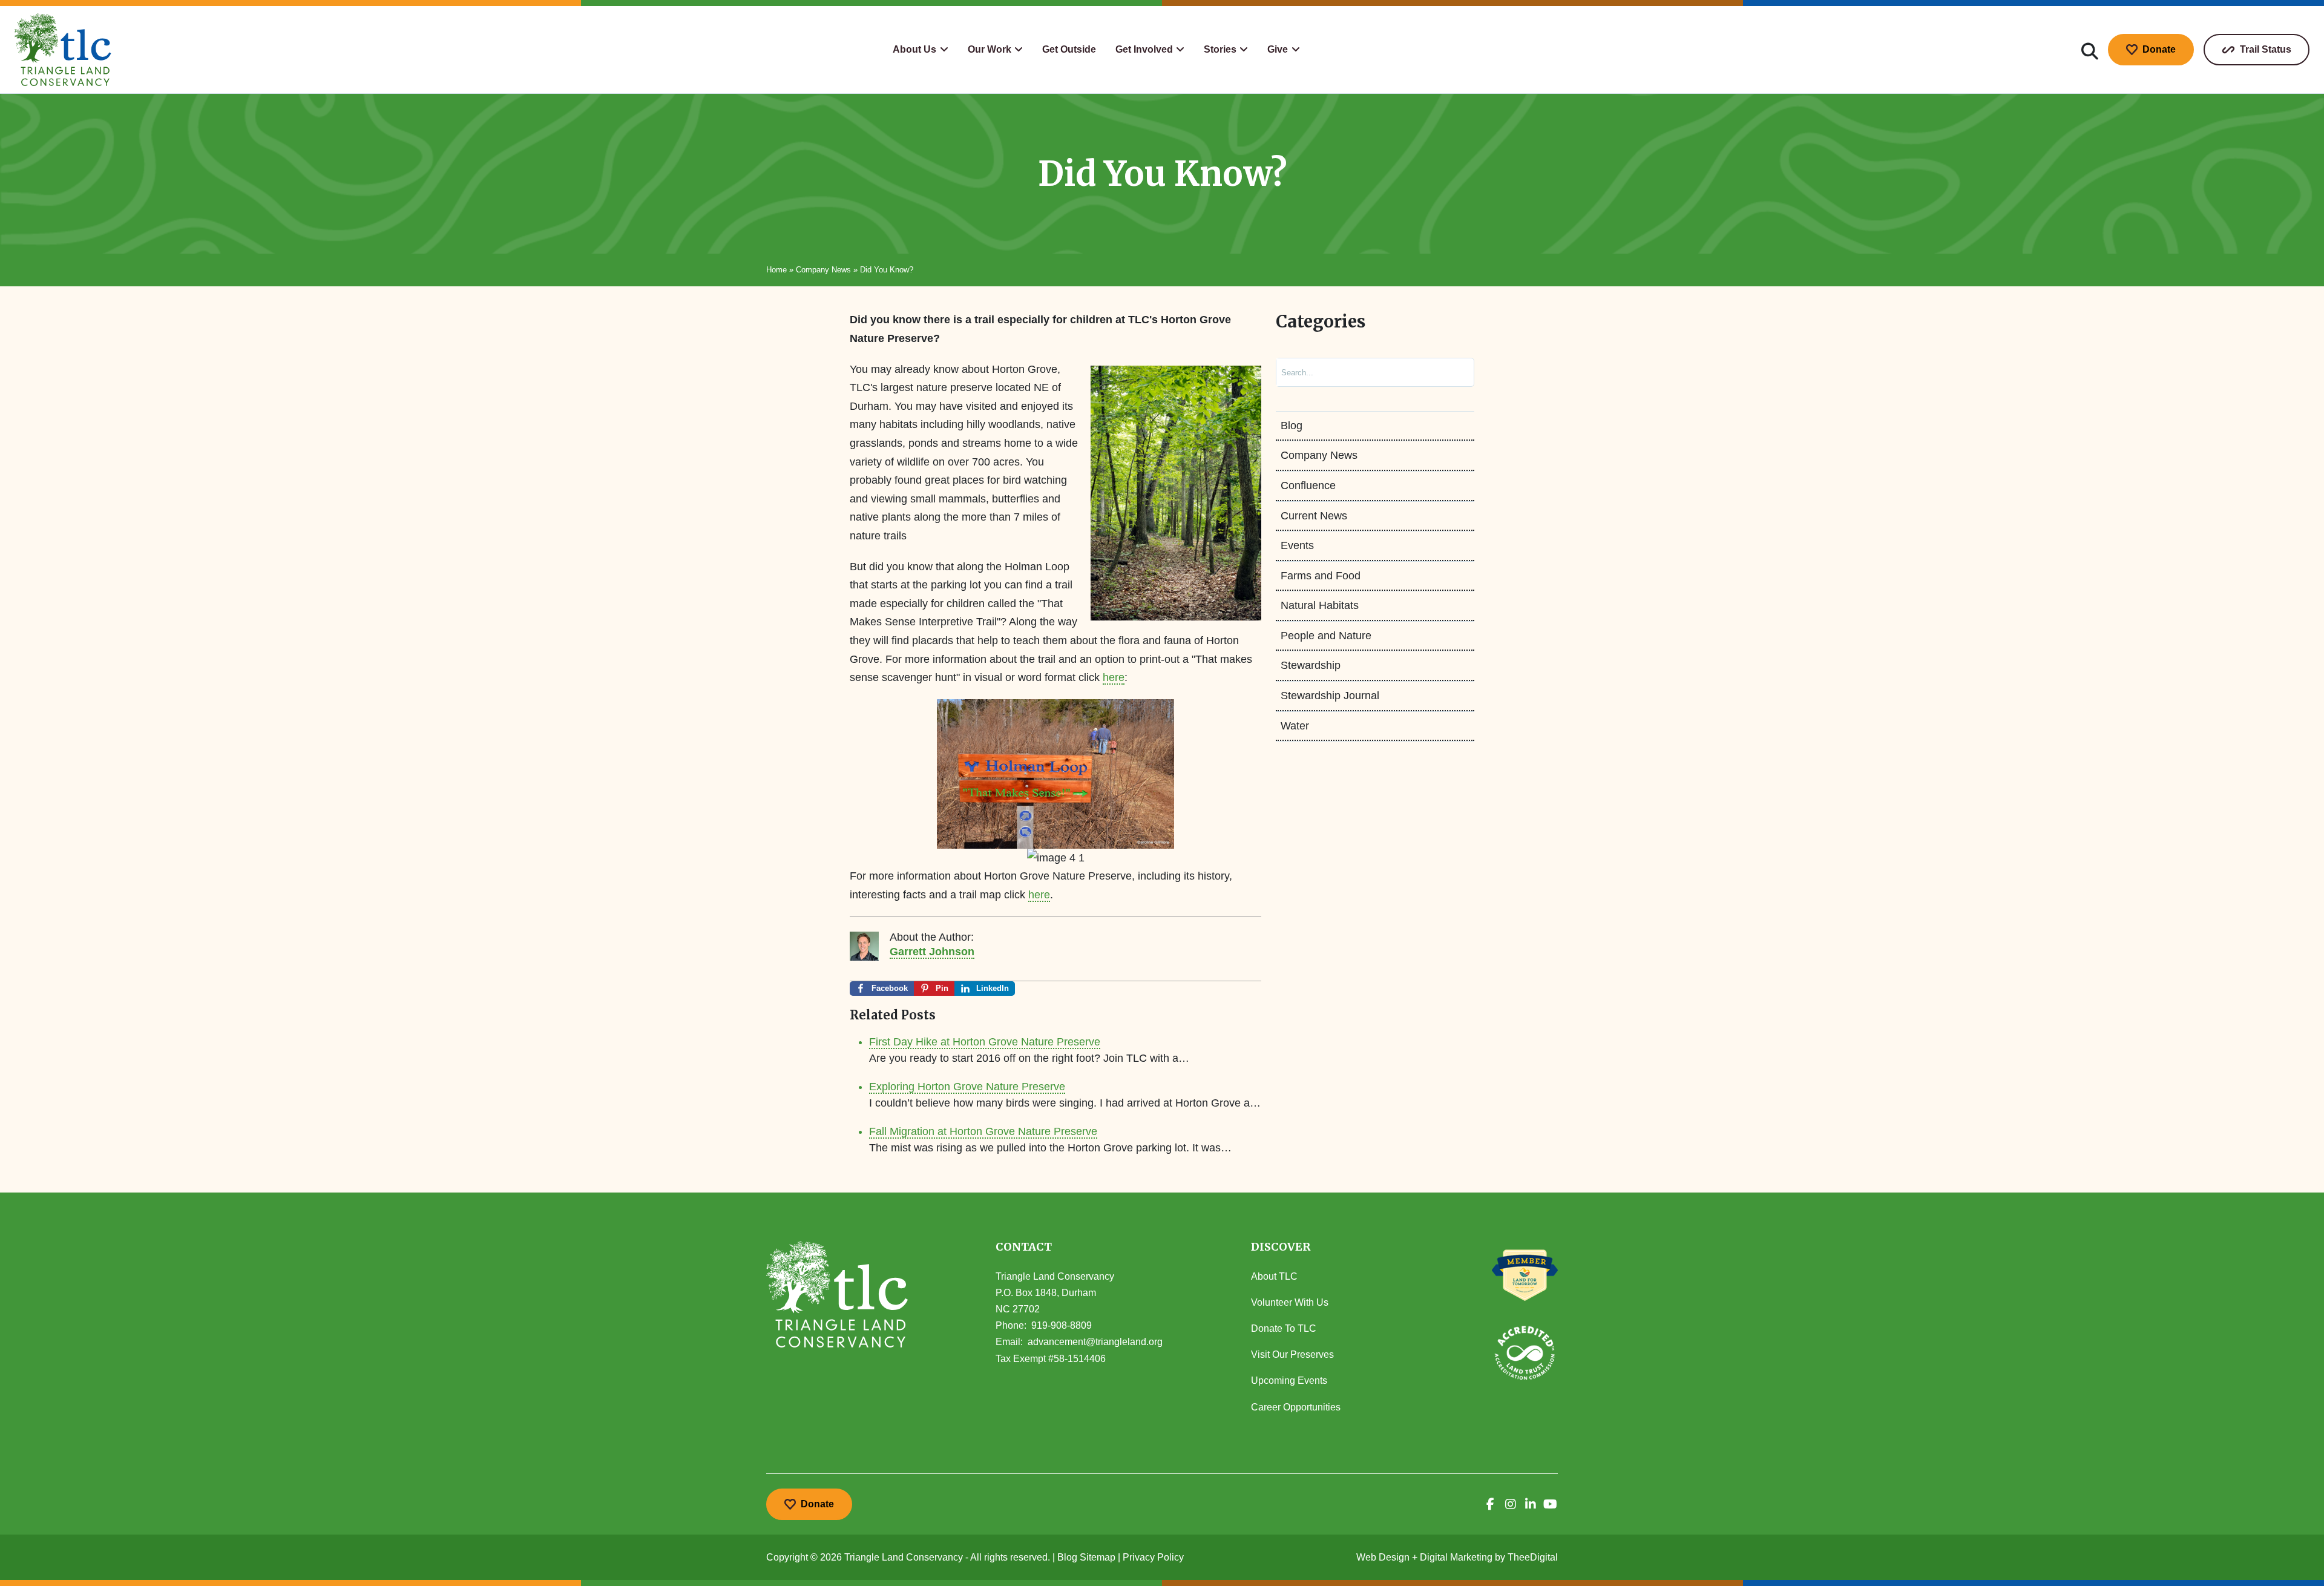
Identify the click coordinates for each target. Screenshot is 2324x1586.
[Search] (1452, 372)
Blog (1292, 426)
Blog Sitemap (1086, 1557)
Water (1295, 726)
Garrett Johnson (932, 952)
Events (1297, 545)
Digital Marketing (1456, 1557)
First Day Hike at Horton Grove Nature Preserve (985, 1042)
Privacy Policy (1153, 1557)
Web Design (1383, 1557)
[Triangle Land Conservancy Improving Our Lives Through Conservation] (63, 50)
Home (776, 270)
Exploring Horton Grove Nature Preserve (967, 1087)
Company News (823, 270)
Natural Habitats (1320, 605)
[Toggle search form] (2090, 50)
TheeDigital (1533, 1557)
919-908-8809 (1062, 1325)
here (1114, 677)
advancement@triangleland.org (1095, 1342)
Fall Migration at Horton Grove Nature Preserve (983, 1131)
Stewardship (1311, 665)
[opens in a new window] (1490, 1504)
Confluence (1308, 485)
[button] (920, 50)
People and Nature (1326, 636)
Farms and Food (1321, 576)
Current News (1314, 516)
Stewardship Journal (1330, 696)
